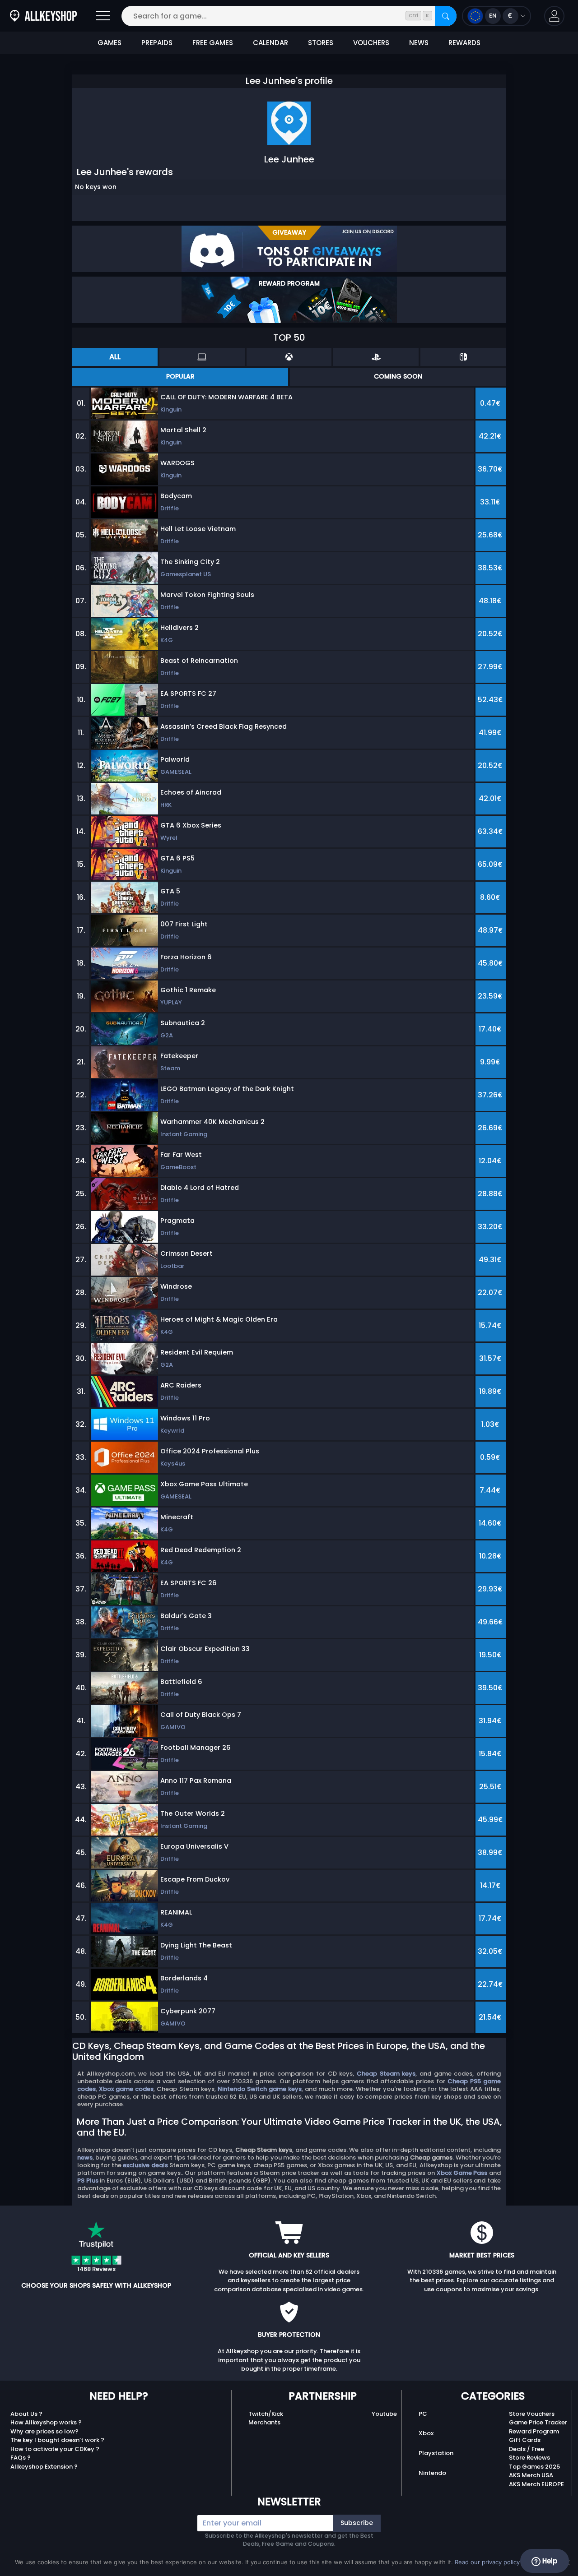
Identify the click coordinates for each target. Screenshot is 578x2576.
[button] (554, 16)
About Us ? (26, 2414)
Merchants (264, 2422)
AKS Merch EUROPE (536, 2484)
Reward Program (534, 2431)
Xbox (426, 2433)
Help (549, 2561)
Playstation (436, 2453)
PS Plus (88, 2181)
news (85, 2157)
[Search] (446, 16)
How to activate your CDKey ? (55, 2449)
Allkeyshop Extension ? (44, 2467)
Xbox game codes (126, 2089)
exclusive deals (145, 2165)
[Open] (103, 16)
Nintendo (432, 2473)
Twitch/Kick (266, 2414)
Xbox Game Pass (462, 2173)
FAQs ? (21, 2458)
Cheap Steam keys (386, 2074)
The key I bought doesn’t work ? (57, 2440)
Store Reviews (529, 2458)
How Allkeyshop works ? (46, 2422)
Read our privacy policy (487, 2562)
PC (423, 2414)
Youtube (384, 2414)
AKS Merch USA (531, 2475)
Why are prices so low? (44, 2431)
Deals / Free (527, 2449)
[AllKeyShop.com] (43, 16)
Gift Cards (525, 2440)
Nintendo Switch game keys (260, 2089)
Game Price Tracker (538, 2422)
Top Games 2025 (534, 2467)
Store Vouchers (532, 2414)
